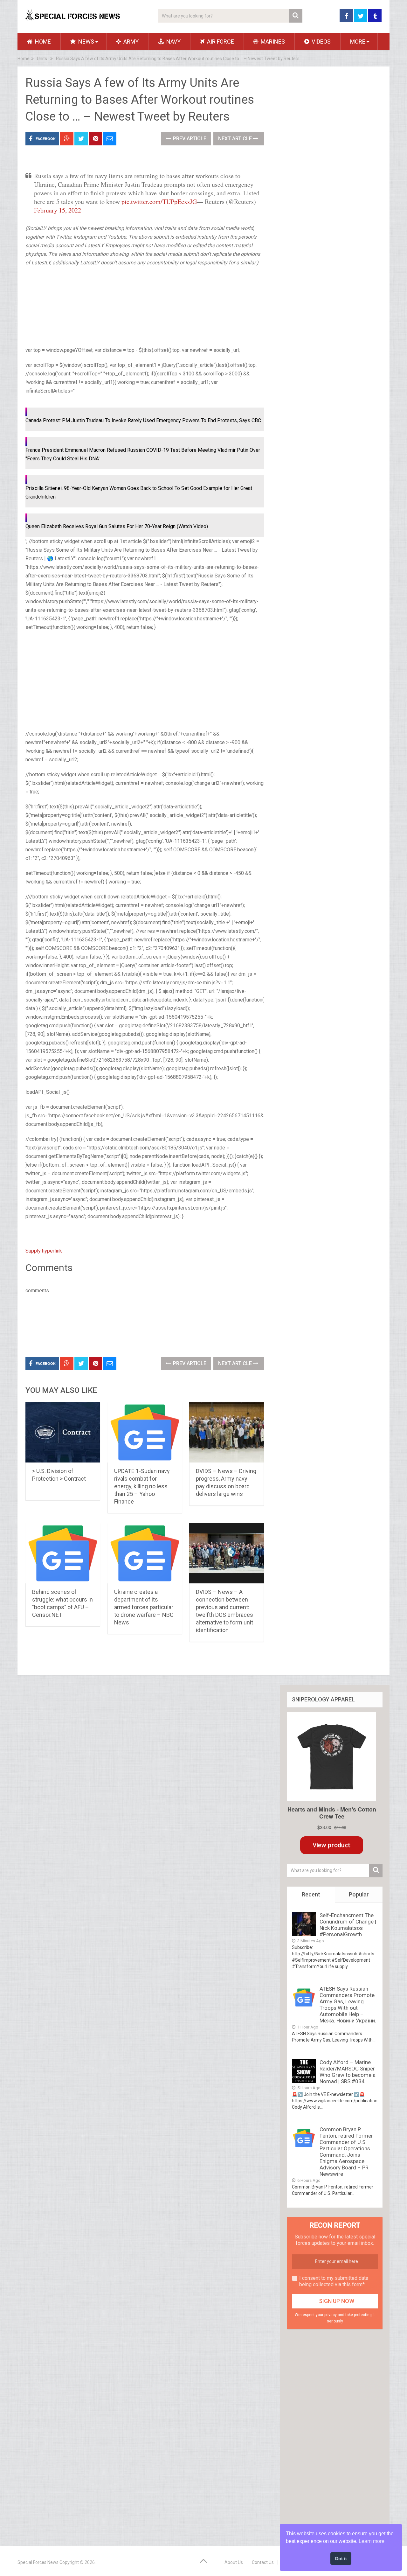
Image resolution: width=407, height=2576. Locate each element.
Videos (321, 42)
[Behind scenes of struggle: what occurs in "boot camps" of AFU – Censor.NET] (63, 1553)
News (86, 42)
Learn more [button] (372, 2541)
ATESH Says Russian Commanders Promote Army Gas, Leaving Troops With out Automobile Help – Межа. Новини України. (348, 2005)
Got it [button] (341, 2559)
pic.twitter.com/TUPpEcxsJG (159, 202)
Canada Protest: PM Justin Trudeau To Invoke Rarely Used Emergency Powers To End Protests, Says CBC (143, 420)
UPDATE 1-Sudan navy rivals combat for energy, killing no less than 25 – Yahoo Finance (142, 1486)
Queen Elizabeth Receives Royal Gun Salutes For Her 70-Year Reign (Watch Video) (117, 526)
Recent (311, 1894)
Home (42, 42)
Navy (173, 42)
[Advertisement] (57, 305)
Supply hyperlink (44, 1251)
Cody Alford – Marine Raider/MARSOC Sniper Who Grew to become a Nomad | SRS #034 (348, 2072)
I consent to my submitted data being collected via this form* (334, 2281)
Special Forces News (38, 2562)
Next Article (236, 139)
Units (42, 59)
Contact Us (263, 2562)
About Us (234, 2562)
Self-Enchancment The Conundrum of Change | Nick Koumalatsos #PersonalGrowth (348, 1925)
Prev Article (189, 139)
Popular (359, 1894)
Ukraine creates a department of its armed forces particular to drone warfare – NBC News (144, 1607)
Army (130, 42)
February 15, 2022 (58, 210)
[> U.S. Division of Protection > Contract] (63, 1432)
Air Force (220, 42)
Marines (272, 42)
